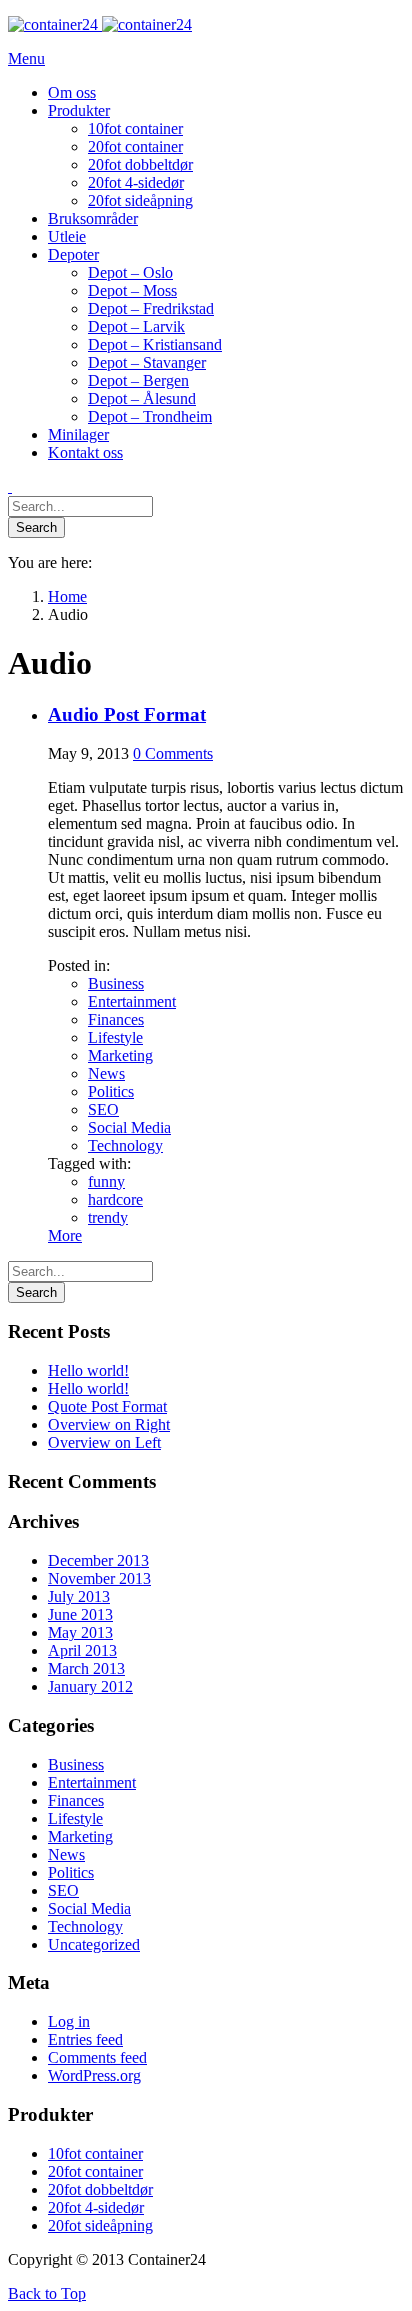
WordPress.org (94, 2075)
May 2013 (80, 1632)
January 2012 (90, 1686)
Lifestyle (115, 1037)
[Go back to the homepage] (100, 24)
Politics (111, 1091)
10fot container (95, 2153)
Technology (125, 1145)
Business (116, 983)
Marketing (120, 1055)
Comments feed (97, 2057)
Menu (26, 58)
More (65, 1235)
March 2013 (86, 1668)
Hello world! (88, 1370)
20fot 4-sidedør (96, 2207)
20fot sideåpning (100, 2225)
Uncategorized (94, 1944)
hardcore (115, 1199)
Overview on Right (109, 1424)
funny (106, 1181)
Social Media (129, 1127)
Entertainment (132, 1001)
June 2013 (80, 1614)
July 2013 (79, 1596)
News (106, 1073)
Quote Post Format (107, 1406)
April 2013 (82, 1650)
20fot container (95, 2171)
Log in (69, 2021)
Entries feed (85, 2039)
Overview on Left (104, 1442)
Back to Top (47, 2293)
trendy (108, 1217)
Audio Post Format (127, 714)
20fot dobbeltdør (100, 2189)
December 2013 (98, 1560)
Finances (116, 1019)
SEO (103, 1109)
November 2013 (99, 1578)
